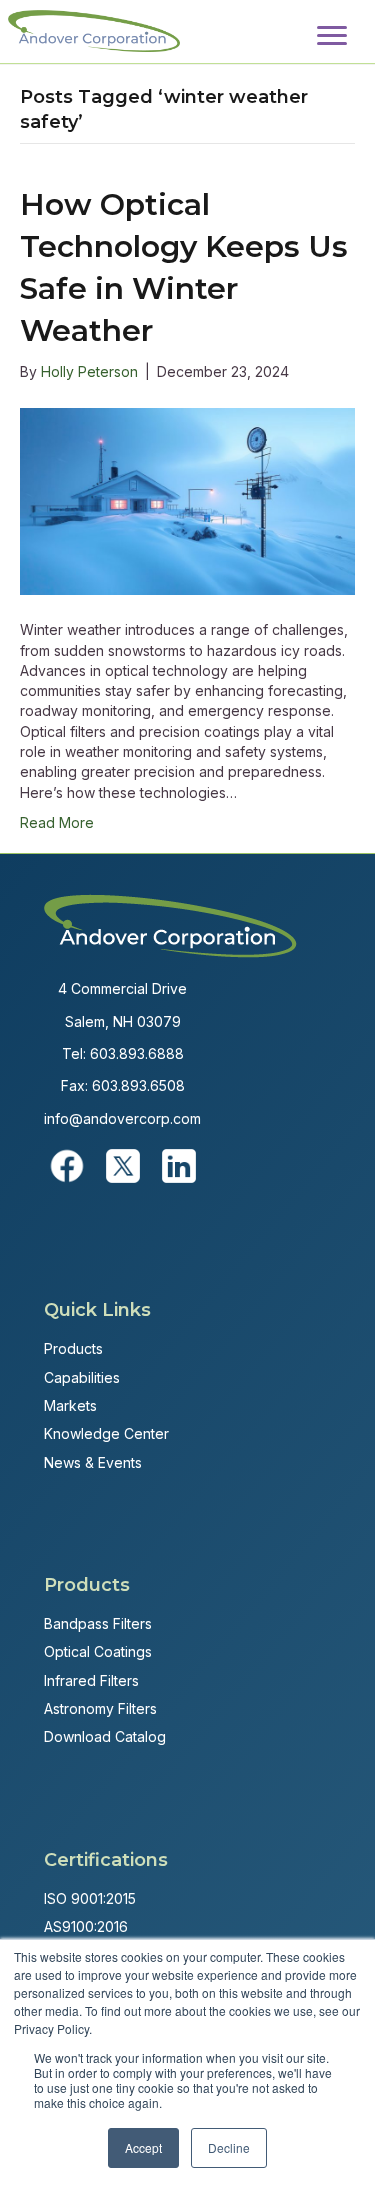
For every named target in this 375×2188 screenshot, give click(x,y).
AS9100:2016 (86, 1926)
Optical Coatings (98, 1651)
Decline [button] (229, 2147)
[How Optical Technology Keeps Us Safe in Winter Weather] (187, 499)
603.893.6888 (137, 1053)
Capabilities (82, 1377)
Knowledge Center (106, 1433)
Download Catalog (105, 1736)
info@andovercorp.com (122, 1118)
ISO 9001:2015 (90, 1898)
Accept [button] (143, 2147)
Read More (57, 822)
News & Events (93, 1462)
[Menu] (332, 36)
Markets (70, 1405)
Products (73, 1348)
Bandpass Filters (98, 1623)
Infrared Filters (91, 1680)
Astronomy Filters (100, 1708)
